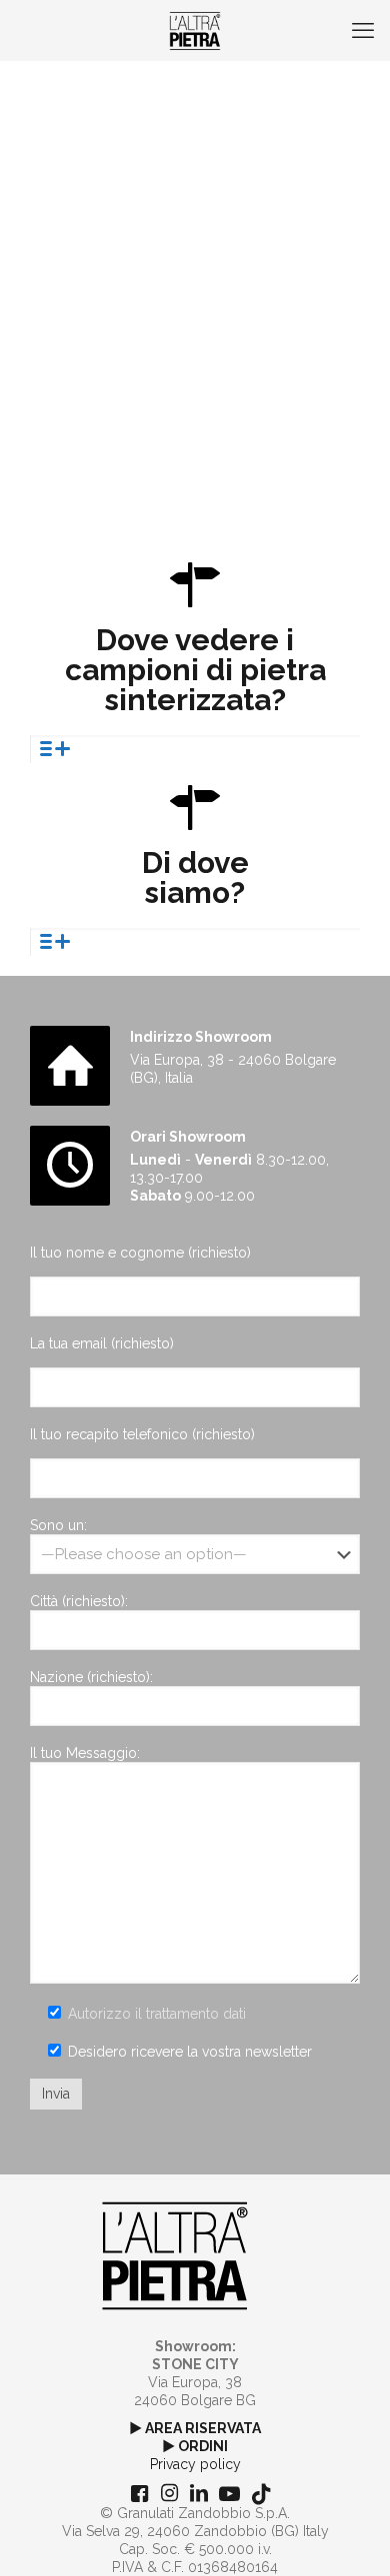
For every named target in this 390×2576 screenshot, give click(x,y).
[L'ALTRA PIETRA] (195, 30)
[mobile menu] (363, 30)
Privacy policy (195, 2464)
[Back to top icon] (349, 2535)
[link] (175, 2256)
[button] (195, 749)
